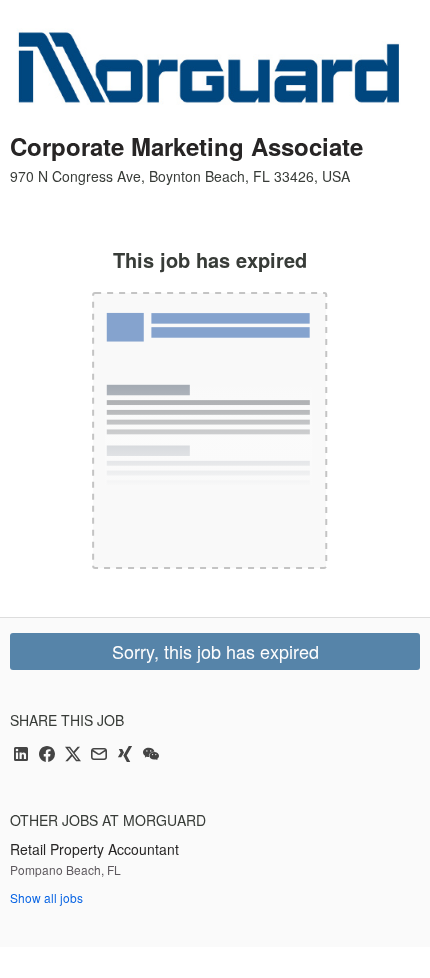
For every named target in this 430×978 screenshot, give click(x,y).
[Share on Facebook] (47, 755)
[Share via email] (99, 755)
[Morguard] (210, 69)
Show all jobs (46, 897)
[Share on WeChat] (151, 755)
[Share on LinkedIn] (21, 755)
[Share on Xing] (125, 755)
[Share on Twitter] (73, 755)
